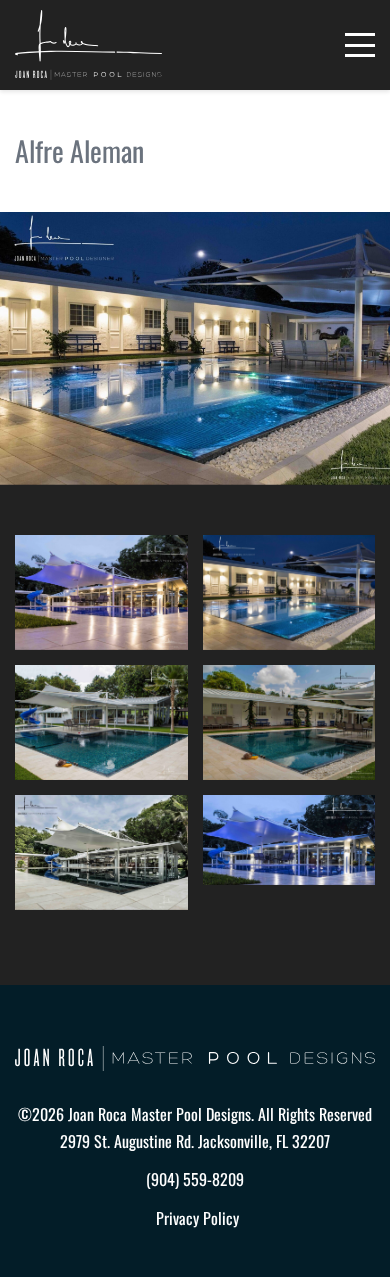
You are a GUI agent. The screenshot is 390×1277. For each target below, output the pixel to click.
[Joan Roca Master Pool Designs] (88, 45)
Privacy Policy (197, 1218)
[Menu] (360, 45)
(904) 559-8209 (195, 1179)
